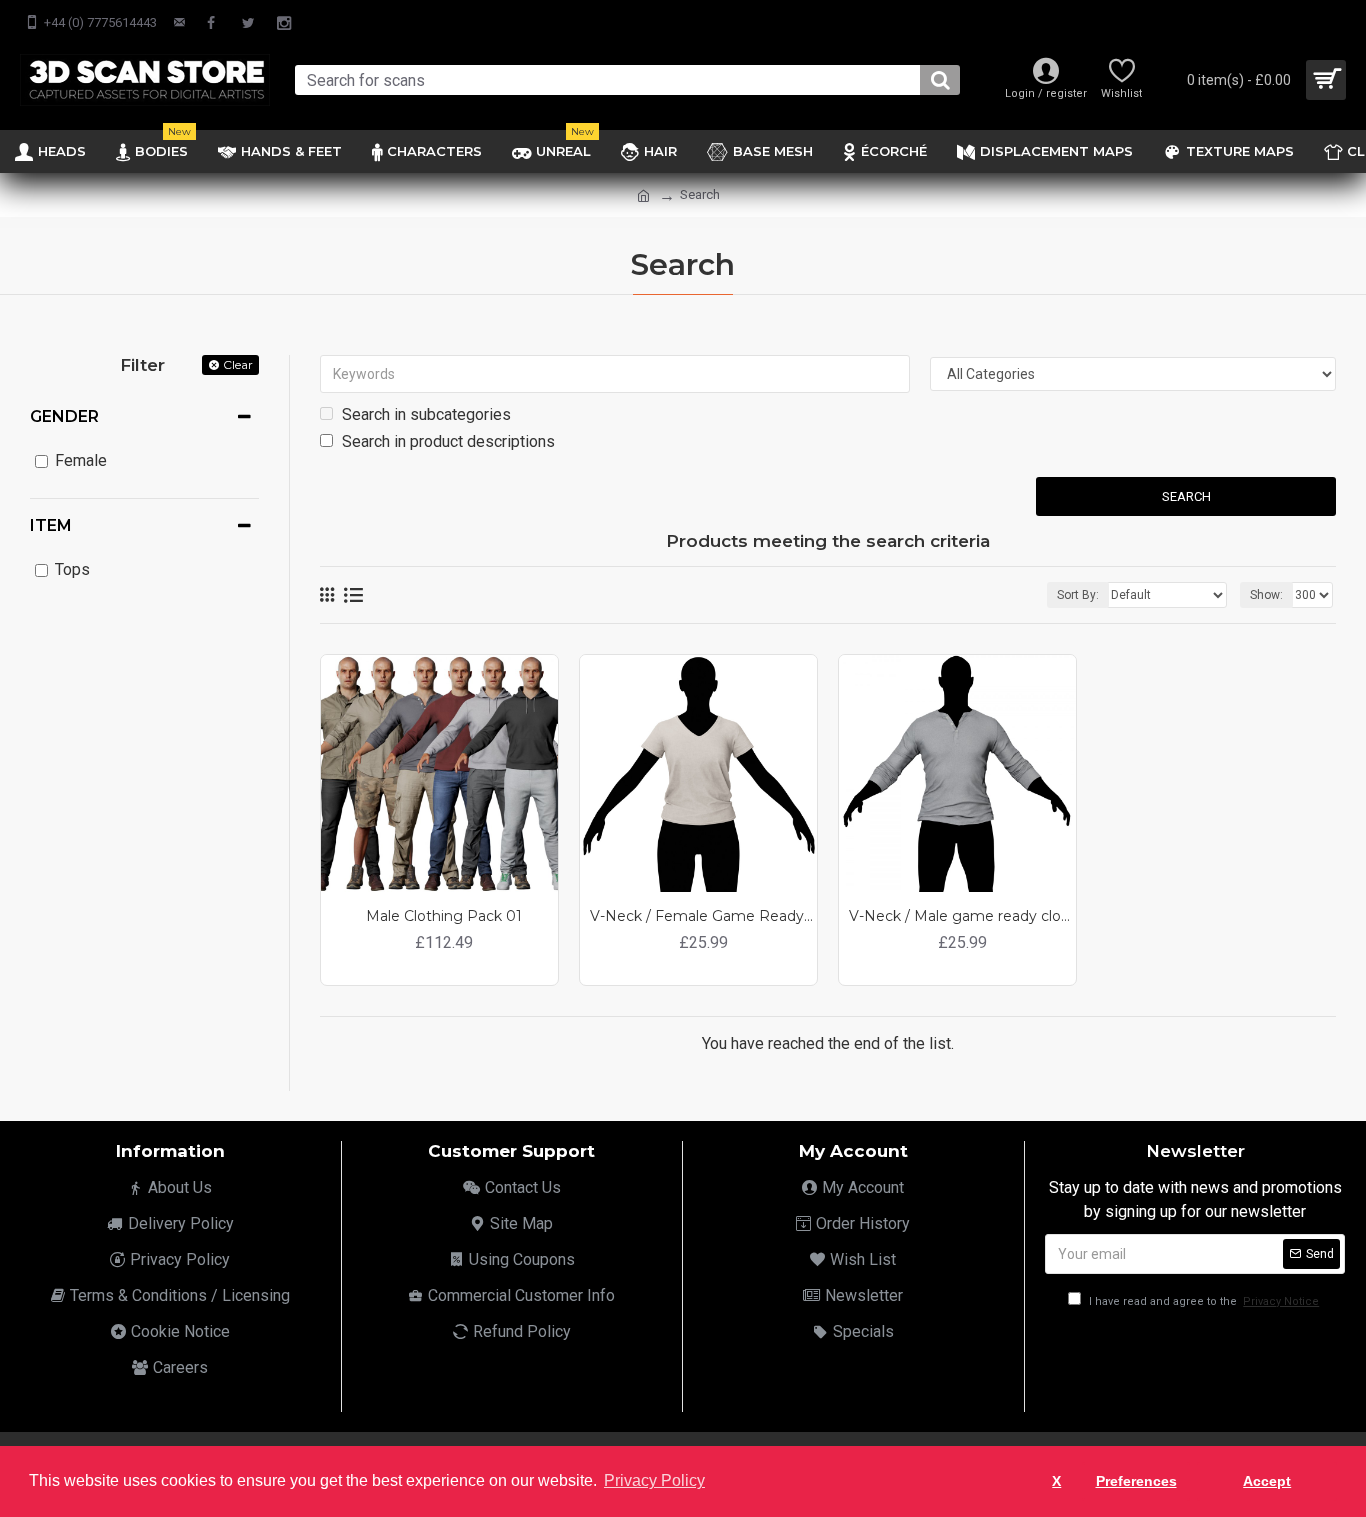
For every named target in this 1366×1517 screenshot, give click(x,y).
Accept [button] (1267, 1481)
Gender (64, 416)
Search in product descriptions (446, 441)
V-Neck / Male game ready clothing (962, 916)
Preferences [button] (1136, 1481)
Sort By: (1078, 595)
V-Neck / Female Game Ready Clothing (703, 916)
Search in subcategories (424, 414)
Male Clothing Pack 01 (444, 916)
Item (51, 525)
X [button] (1056, 1481)
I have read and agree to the (1202, 1301)
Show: (1266, 595)
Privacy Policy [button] (654, 1480)
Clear (238, 364)
